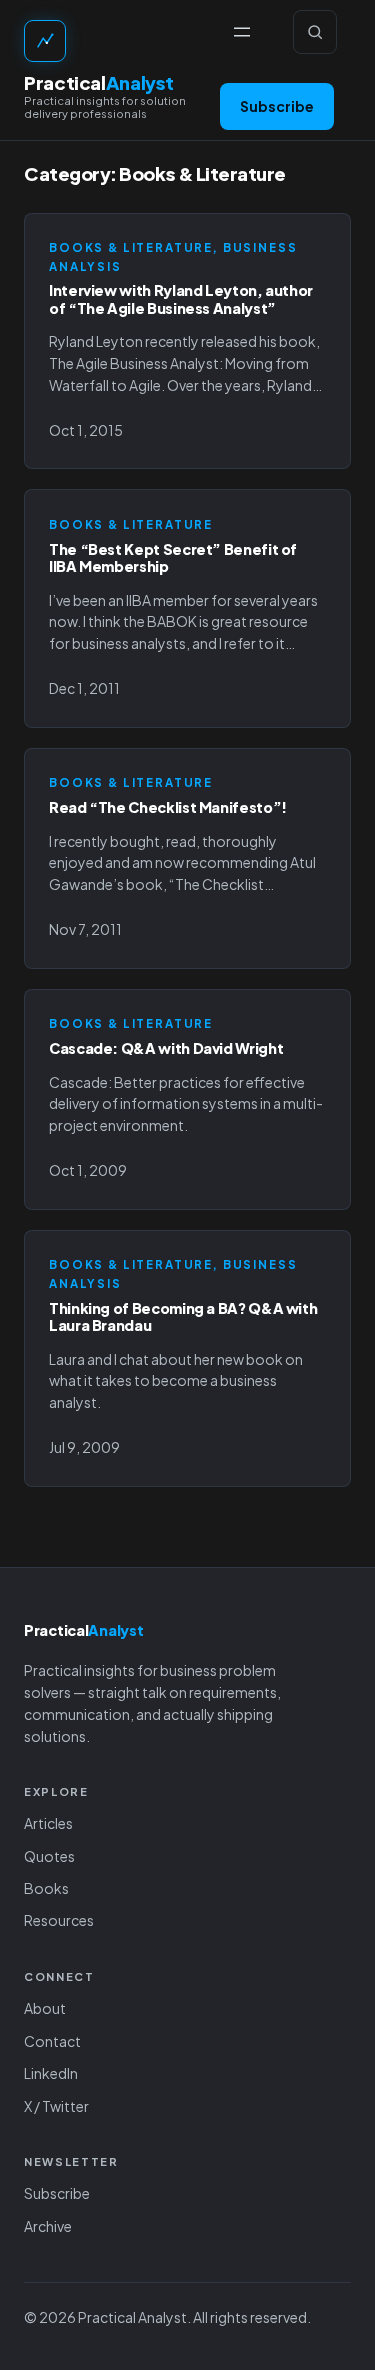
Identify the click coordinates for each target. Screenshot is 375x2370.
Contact (52, 2041)
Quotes (49, 1856)
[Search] (315, 32)
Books (46, 1888)
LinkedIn (51, 2073)
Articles (48, 1823)
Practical (99, 82)
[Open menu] (242, 32)
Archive (48, 2226)
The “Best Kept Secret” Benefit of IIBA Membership (173, 558)
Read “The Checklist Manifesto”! (168, 807)
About (45, 2008)
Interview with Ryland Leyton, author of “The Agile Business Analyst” (181, 299)
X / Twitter (56, 2106)
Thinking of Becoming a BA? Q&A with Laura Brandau (183, 1317)
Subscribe (277, 106)
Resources (59, 1920)
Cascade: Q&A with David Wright (166, 1048)
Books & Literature (131, 247)
